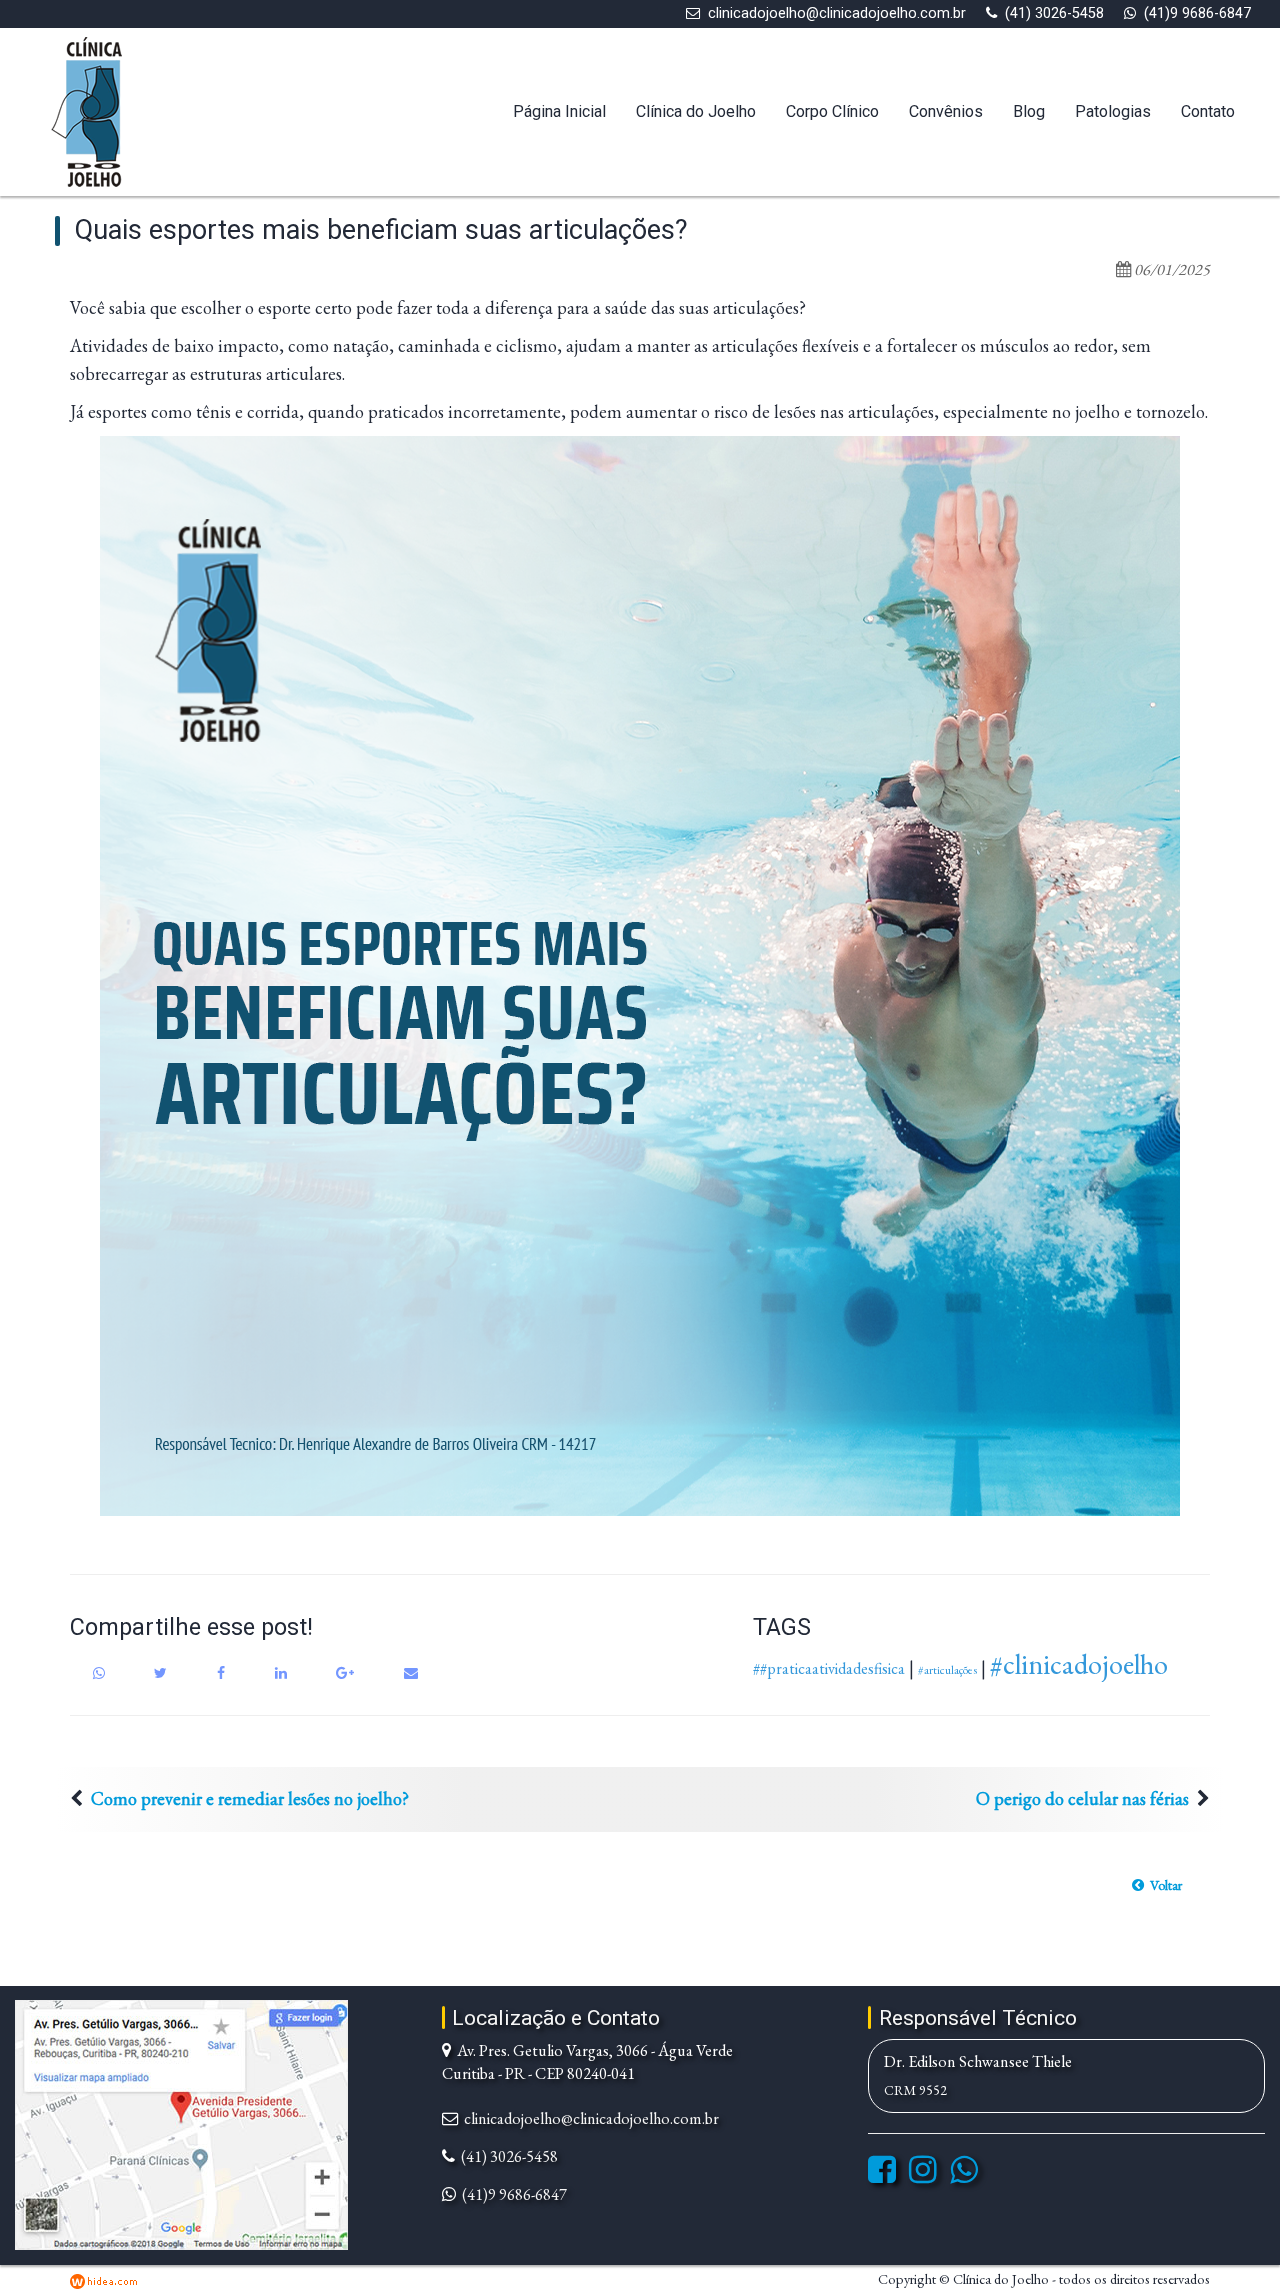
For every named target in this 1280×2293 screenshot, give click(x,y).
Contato (1208, 111)
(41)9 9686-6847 (1197, 13)
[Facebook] (882, 2175)
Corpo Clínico (832, 111)
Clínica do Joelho (696, 111)
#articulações (947, 1670)
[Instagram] (923, 2175)
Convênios (946, 111)
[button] (1157, 1885)
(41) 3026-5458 (1054, 13)
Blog (1029, 111)
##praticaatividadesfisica (829, 1668)
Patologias (1113, 111)
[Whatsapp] (964, 2175)
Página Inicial (559, 111)
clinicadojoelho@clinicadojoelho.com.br (837, 13)
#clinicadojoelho (1079, 1664)
